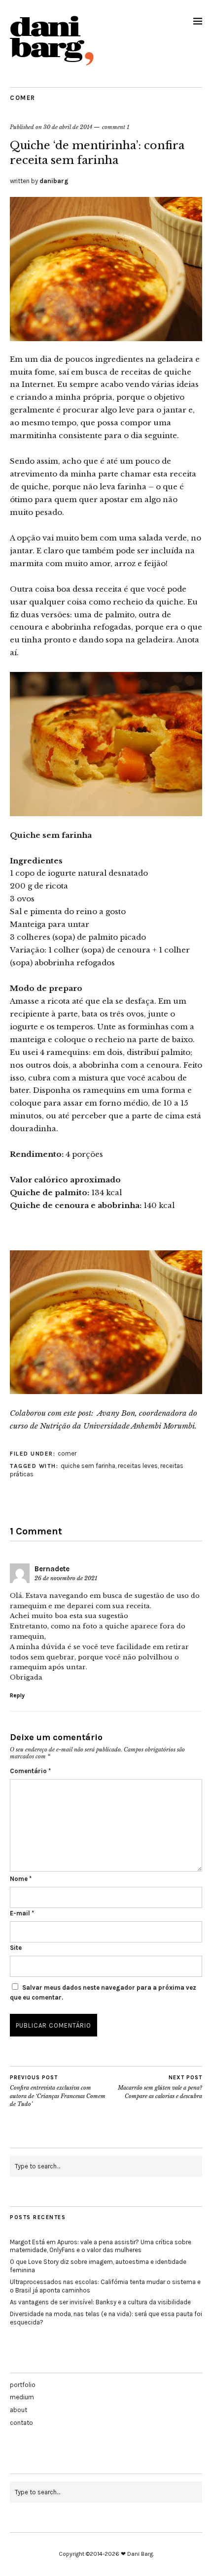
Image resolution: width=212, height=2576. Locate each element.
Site (16, 1948)
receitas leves (138, 1466)
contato (21, 2423)
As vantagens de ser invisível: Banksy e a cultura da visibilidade (100, 2302)
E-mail (22, 1913)
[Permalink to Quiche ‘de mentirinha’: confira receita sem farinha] (106, 338)
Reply (17, 1695)
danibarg (54, 181)
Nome (21, 1879)
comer (23, 98)
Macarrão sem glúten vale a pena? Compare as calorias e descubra (160, 2087)
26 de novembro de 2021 (66, 1578)
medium (22, 2397)
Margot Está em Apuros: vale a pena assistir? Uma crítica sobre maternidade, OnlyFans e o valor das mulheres (101, 2246)
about (18, 2410)
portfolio (23, 2385)
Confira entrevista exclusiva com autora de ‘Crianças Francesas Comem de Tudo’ (58, 2091)
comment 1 (116, 127)
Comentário (30, 1771)
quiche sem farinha (88, 1466)
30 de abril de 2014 (68, 127)
